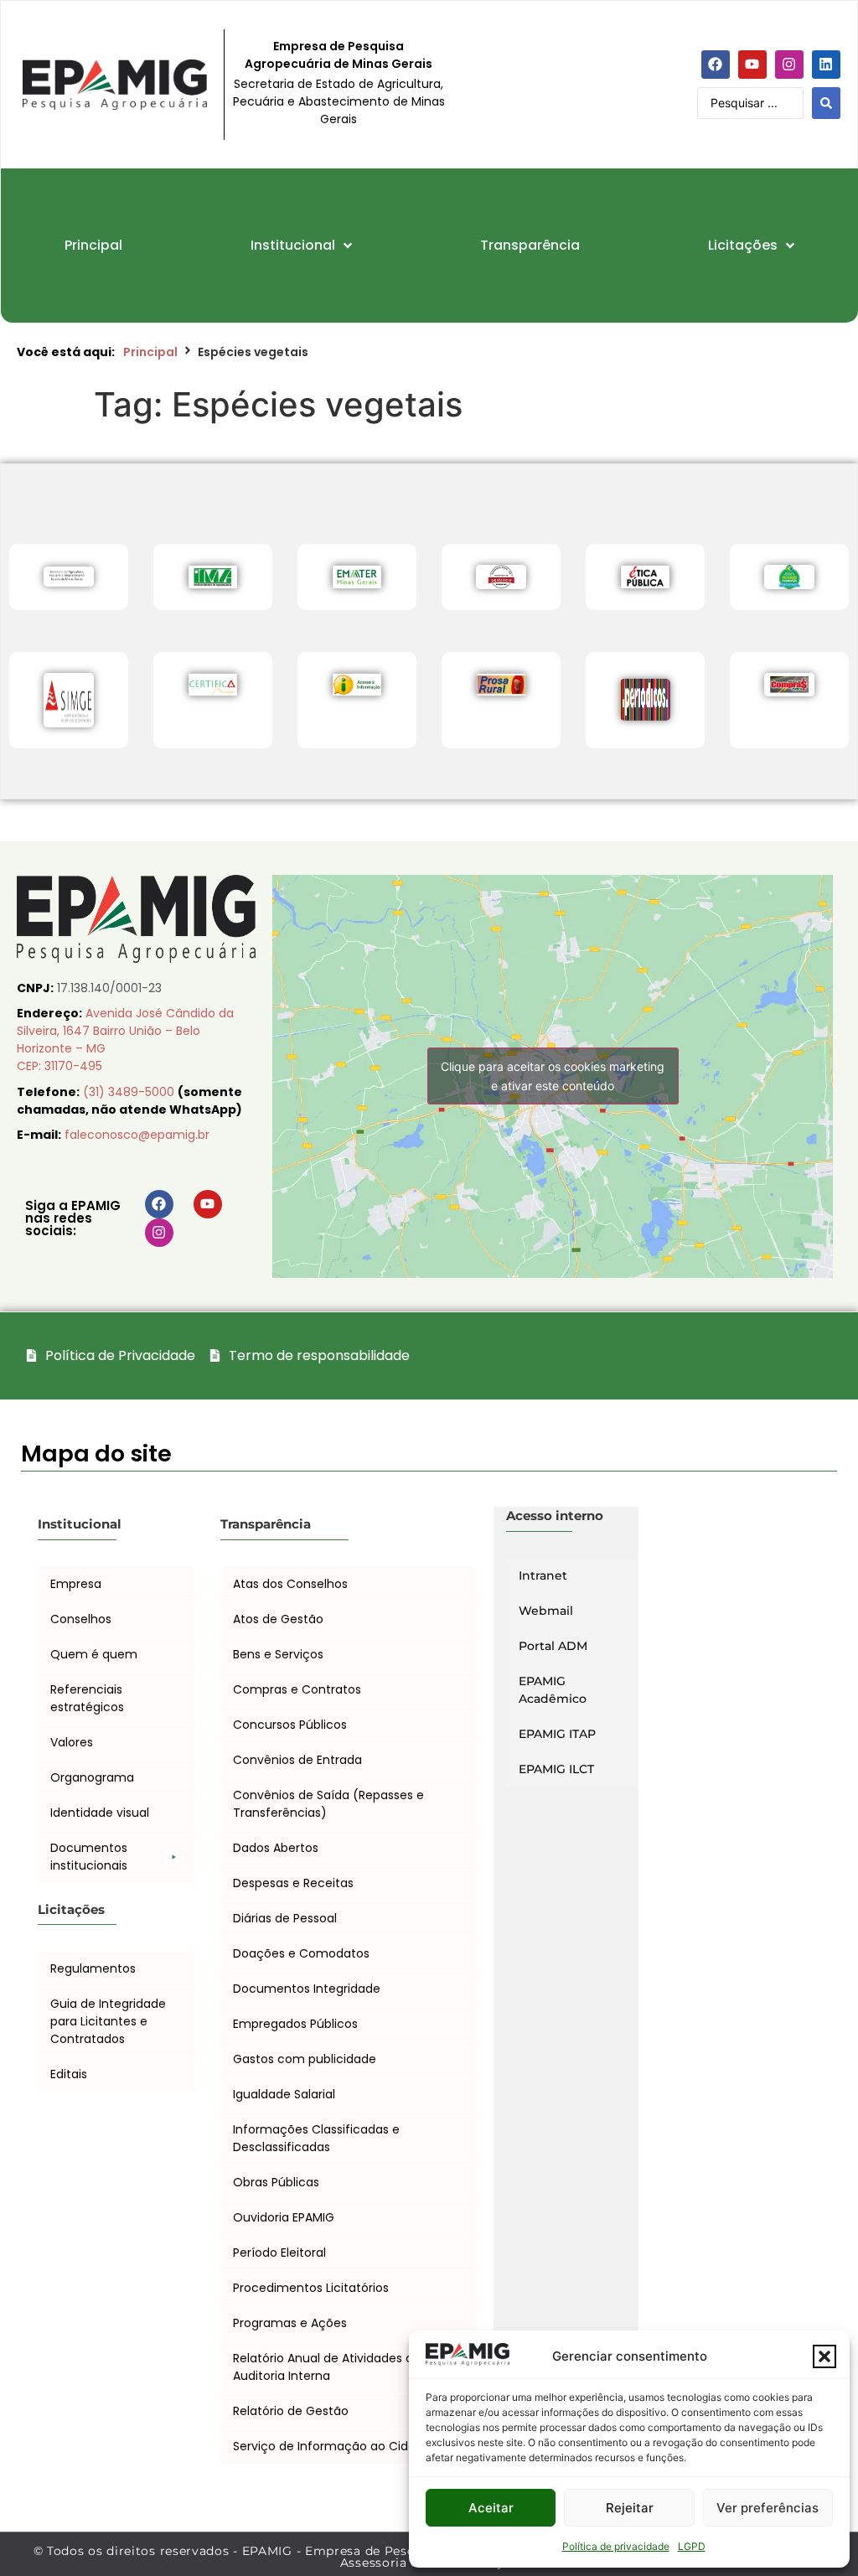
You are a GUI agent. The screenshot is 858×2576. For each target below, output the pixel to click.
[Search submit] (826, 103)
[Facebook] (716, 65)
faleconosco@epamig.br (137, 1135)
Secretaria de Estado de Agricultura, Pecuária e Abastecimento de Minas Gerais (339, 101)
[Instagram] (789, 65)
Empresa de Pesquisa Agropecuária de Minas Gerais (339, 55)
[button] (824, 2356)
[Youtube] (752, 65)
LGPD (692, 2546)
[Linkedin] (826, 65)
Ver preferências (768, 2508)
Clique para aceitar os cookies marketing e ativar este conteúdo (553, 1076)
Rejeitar (630, 2508)
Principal (150, 352)
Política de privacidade (616, 2546)
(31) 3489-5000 (130, 1092)
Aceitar (491, 2508)
